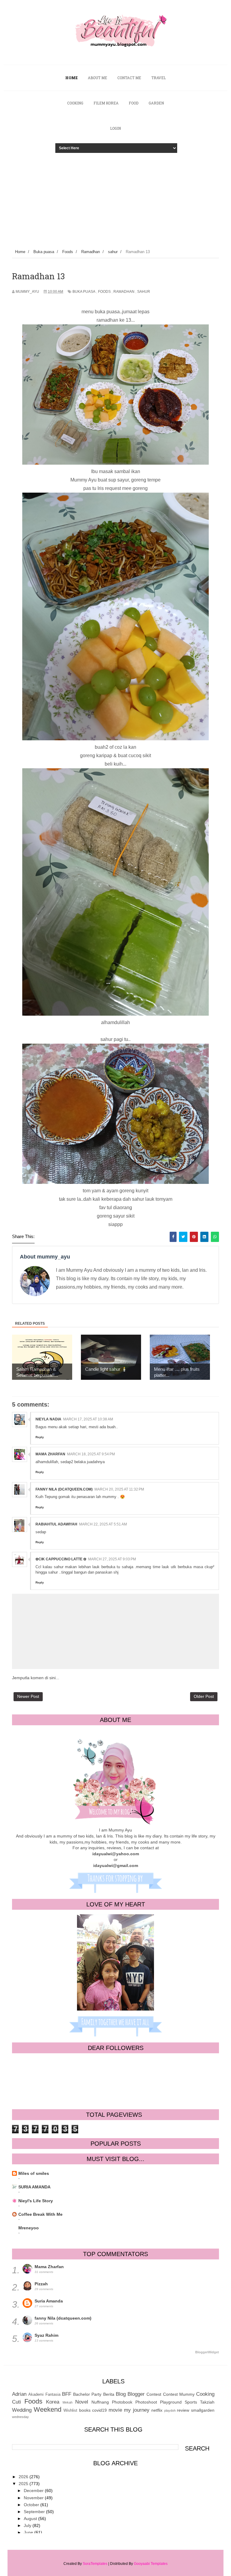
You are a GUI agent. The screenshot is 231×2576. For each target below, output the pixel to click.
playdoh (170, 2410)
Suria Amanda (49, 2301)
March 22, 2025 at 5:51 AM (103, 1524)
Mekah (68, 2402)
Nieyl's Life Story (36, 2201)
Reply (40, 1437)
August (31, 2519)
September (35, 2512)
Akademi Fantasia (44, 2395)
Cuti (17, 2402)
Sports (191, 2402)
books (85, 2410)
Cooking (205, 2394)
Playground (171, 2402)
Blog (121, 2394)
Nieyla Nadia (48, 1419)
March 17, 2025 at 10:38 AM (88, 1419)
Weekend (48, 2409)
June (29, 2532)
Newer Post (28, 1696)
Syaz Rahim (46, 2335)
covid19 (99, 2410)
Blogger (136, 2394)
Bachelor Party (87, 2394)
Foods (104, 292)
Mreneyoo (29, 2228)
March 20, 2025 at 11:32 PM (119, 1489)
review (183, 2410)
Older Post (204, 1696)
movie (115, 2410)
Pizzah (41, 2284)
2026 (24, 2477)
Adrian (19, 2394)
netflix (157, 2410)
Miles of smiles (34, 2173)
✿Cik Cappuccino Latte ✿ (61, 1559)
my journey (137, 2410)
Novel (82, 2402)
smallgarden (203, 2410)
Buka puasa (84, 292)
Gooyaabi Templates (151, 2564)
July (28, 2525)
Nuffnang (100, 2402)
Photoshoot (146, 2402)
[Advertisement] (115, 197)
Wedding (22, 2410)
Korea (53, 2402)
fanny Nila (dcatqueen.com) (64, 1489)
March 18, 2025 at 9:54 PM (91, 1454)
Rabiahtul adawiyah (56, 1524)
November (34, 2498)
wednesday (20, 2417)
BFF (67, 2394)
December (34, 2491)
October (32, 2505)
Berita (109, 2394)
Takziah (207, 2402)
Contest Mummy (179, 2394)
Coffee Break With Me (40, 2214)
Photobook (122, 2402)
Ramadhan (124, 292)
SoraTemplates (95, 2564)
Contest (154, 2394)
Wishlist (70, 2410)
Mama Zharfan (50, 1454)
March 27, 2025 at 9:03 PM (112, 1559)
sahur (144, 292)
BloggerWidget (207, 2352)
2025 (24, 2484)
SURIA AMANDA (34, 2187)
